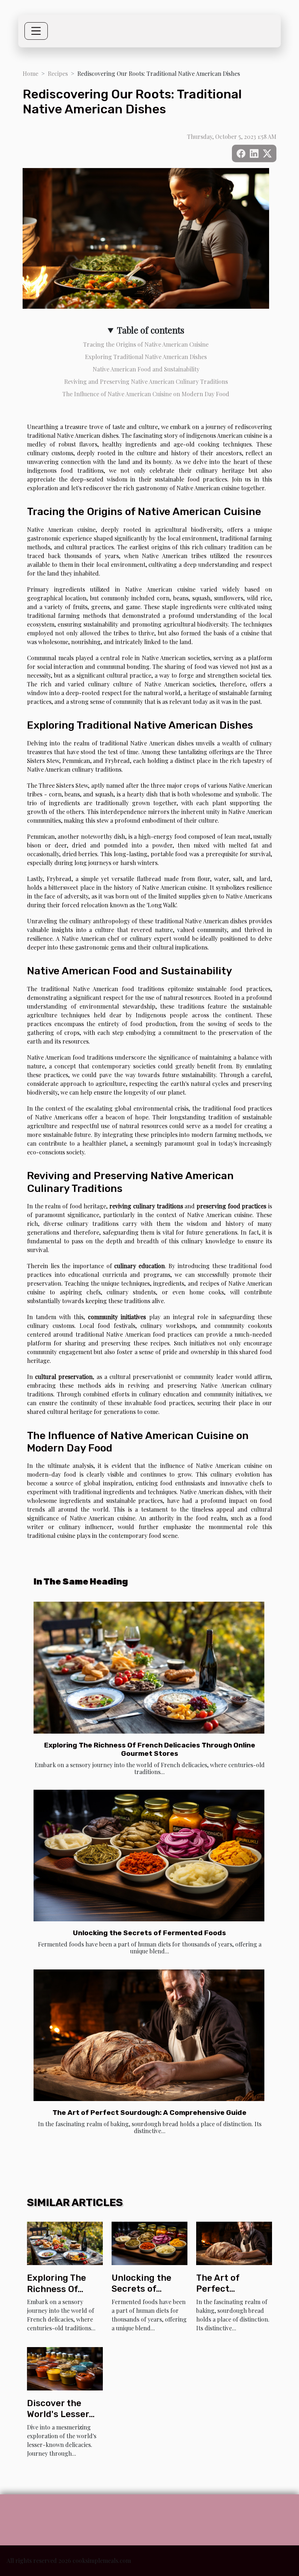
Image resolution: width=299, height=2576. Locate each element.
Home (30, 73)
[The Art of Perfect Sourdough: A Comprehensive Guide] (149, 2035)
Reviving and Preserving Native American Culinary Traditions (146, 381)
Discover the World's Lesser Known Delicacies (65, 2414)
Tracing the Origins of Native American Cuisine (146, 344)
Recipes (58, 73)
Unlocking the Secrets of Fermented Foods (149, 1933)
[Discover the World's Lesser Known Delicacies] (65, 2368)
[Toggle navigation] (36, 31)
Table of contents (151, 330)
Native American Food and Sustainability (146, 369)
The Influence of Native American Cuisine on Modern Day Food (146, 394)
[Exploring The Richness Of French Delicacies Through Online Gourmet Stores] (149, 1668)
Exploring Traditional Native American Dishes (146, 357)
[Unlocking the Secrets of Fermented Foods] (149, 1856)
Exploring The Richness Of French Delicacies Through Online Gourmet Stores (150, 1749)
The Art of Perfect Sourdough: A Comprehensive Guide (149, 2113)
